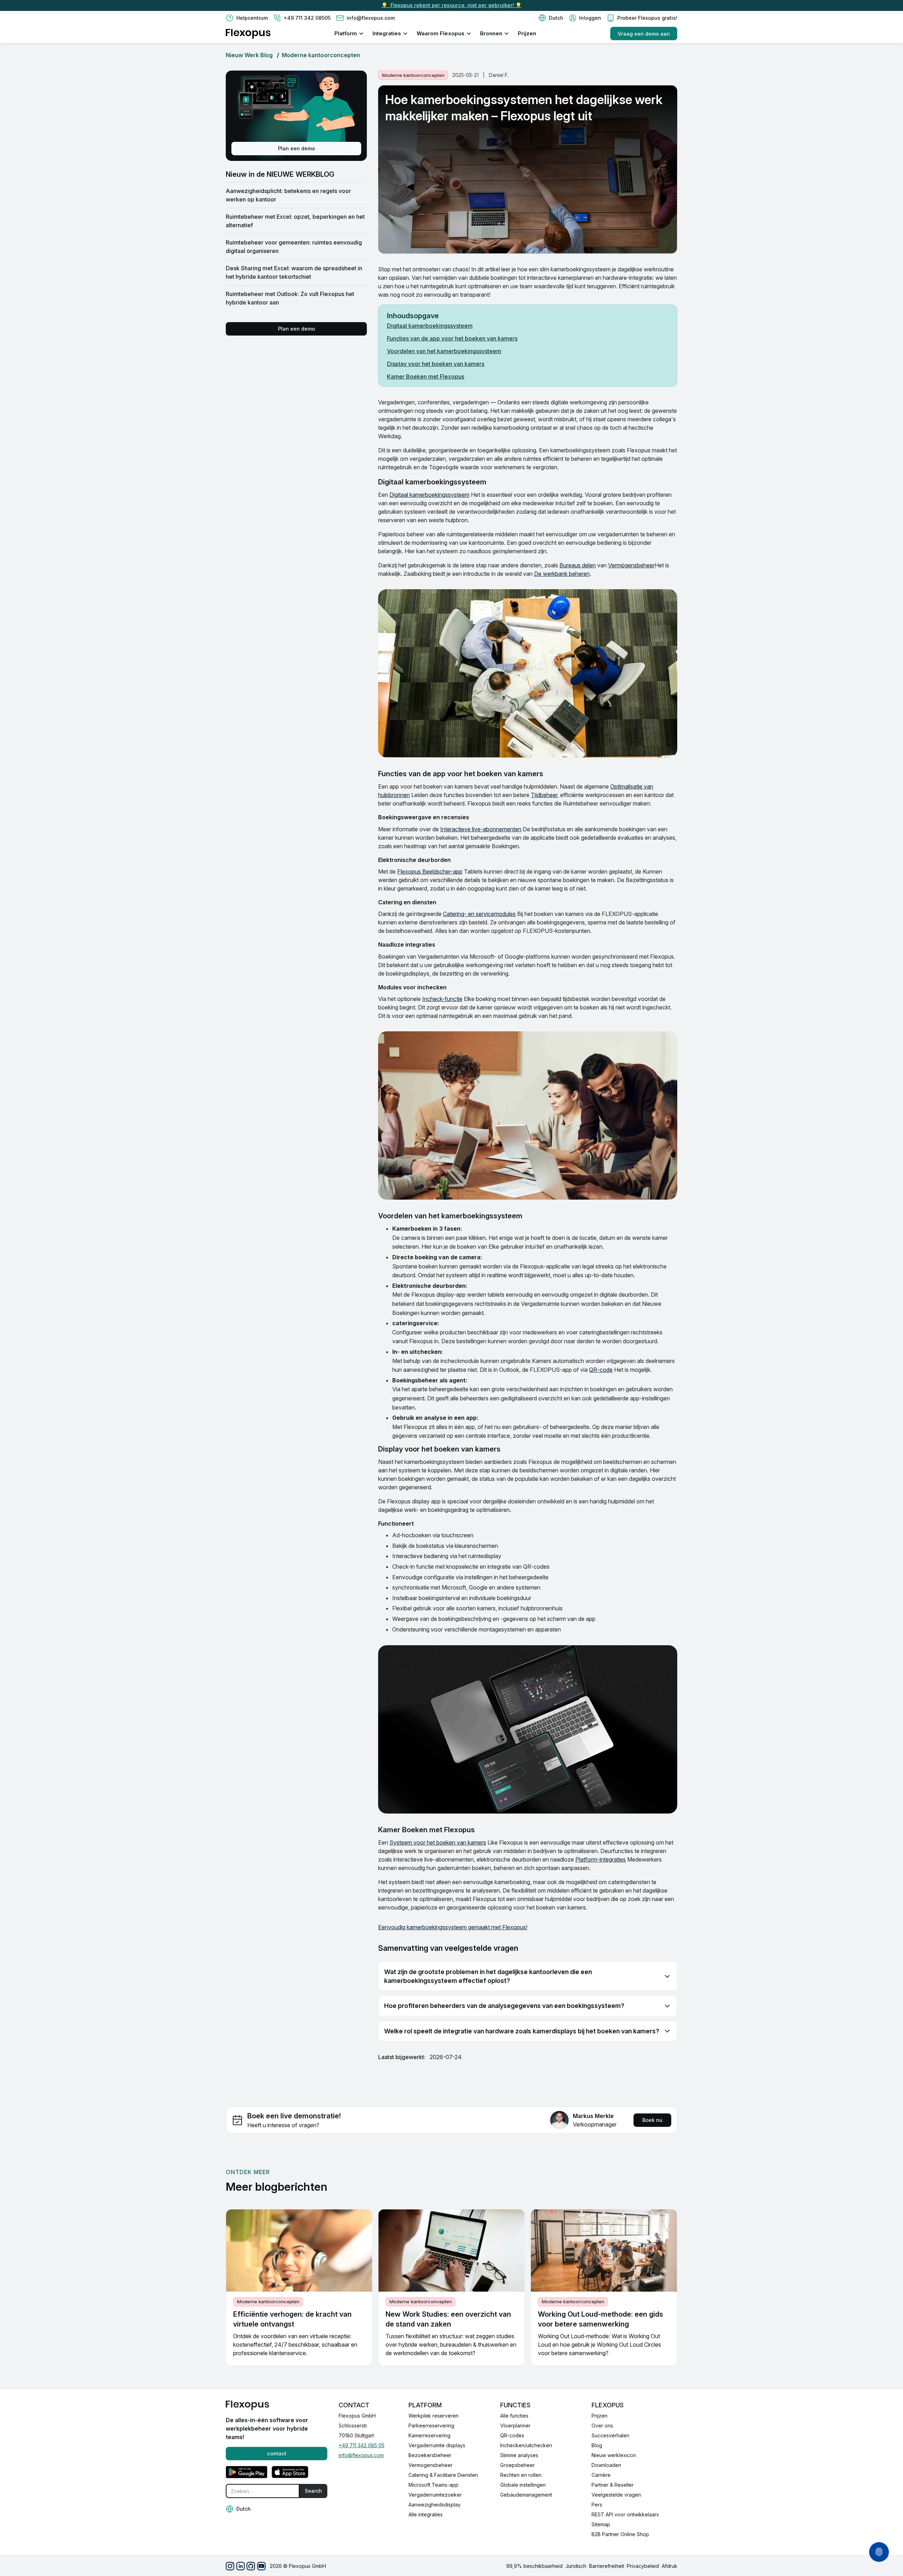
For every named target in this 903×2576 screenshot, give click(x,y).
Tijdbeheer (544, 795)
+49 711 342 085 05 (362, 2445)
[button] (551, 18)
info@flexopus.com (361, 2455)
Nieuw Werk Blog (249, 55)
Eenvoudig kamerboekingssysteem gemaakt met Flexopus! (453, 1927)
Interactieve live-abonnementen (481, 829)
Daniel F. (499, 75)
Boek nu (652, 2120)
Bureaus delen (578, 565)
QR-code (601, 1370)
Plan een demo (296, 148)
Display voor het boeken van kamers (436, 364)
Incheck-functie (442, 999)
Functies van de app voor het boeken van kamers (452, 338)
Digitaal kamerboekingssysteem (430, 326)
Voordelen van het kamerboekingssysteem (444, 351)
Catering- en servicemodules (479, 914)
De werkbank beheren (562, 574)
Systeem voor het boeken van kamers (438, 1842)
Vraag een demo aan (644, 34)
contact (277, 2453)
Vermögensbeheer (631, 565)
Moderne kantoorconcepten (321, 55)
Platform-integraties (601, 1859)
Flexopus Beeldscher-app (430, 871)
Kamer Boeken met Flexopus (426, 376)
